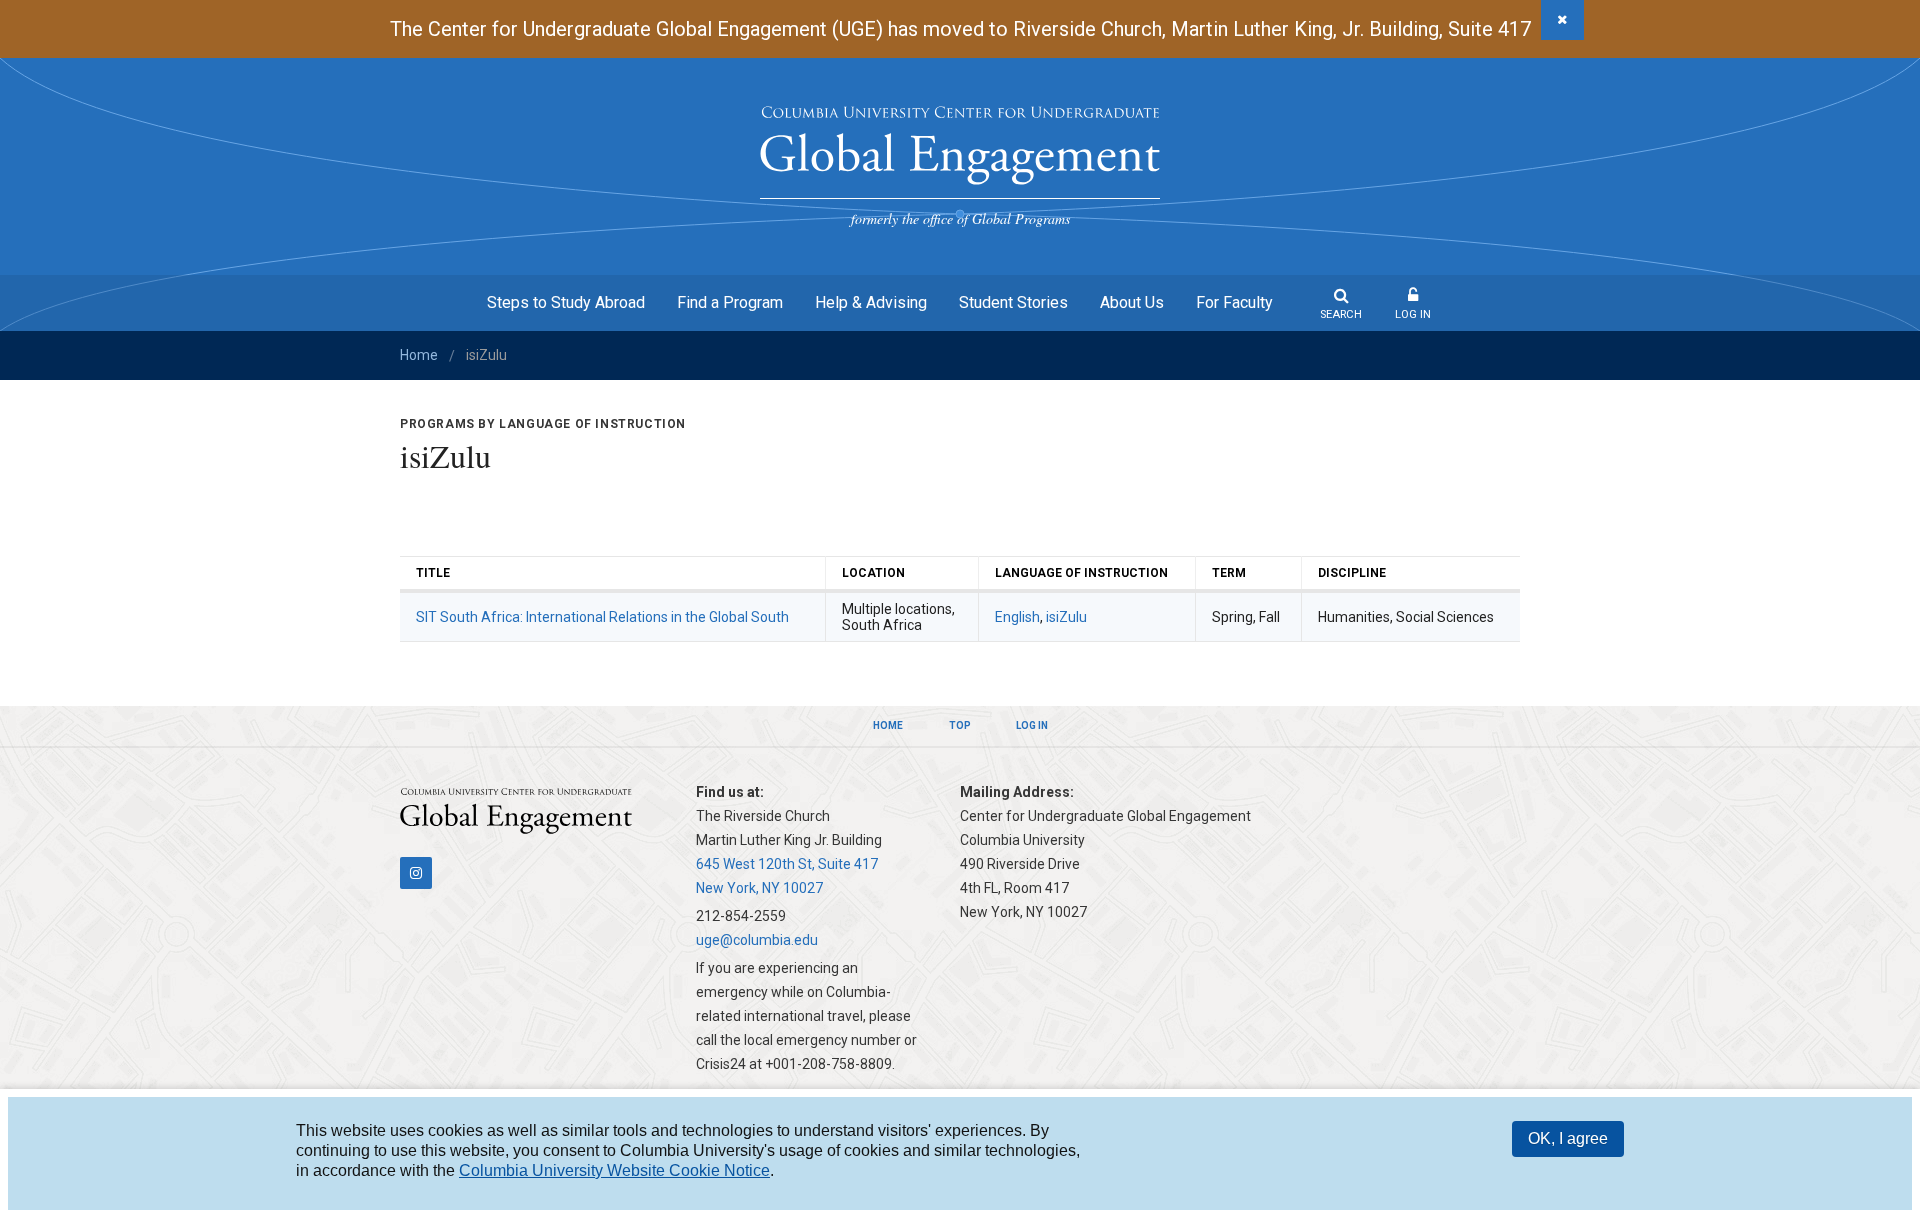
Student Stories (1013, 302)
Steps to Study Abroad (566, 302)
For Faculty (1234, 302)
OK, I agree (1568, 1138)
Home (419, 355)
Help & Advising (871, 302)
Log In (1413, 314)
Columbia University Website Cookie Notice (614, 1170)
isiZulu (1066, 617)
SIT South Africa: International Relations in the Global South (602, 617)
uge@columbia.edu (757, 940)
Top (960, 725)
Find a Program (730, 302)
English (1017, 617)
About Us (1132, 302)
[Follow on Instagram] (416, 873)
